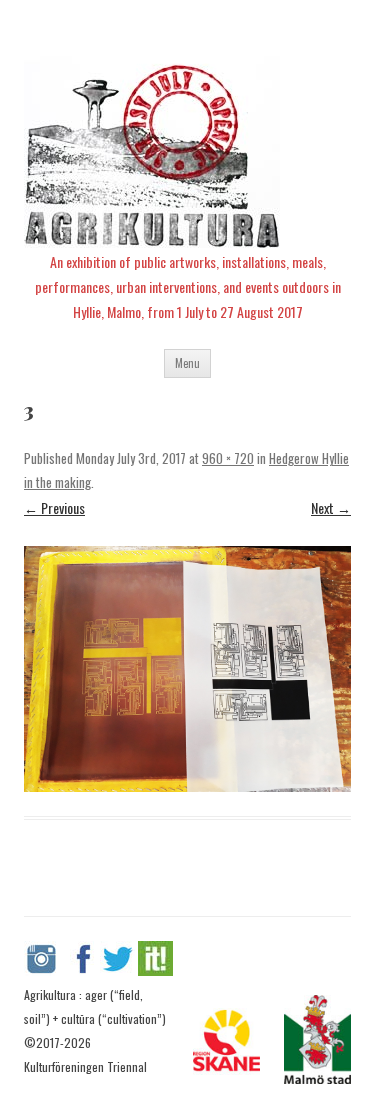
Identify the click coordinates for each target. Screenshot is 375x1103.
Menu (187, 363)
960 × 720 (228, 458)
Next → (331, 507)
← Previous (54, 507)
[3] (187, 668)
